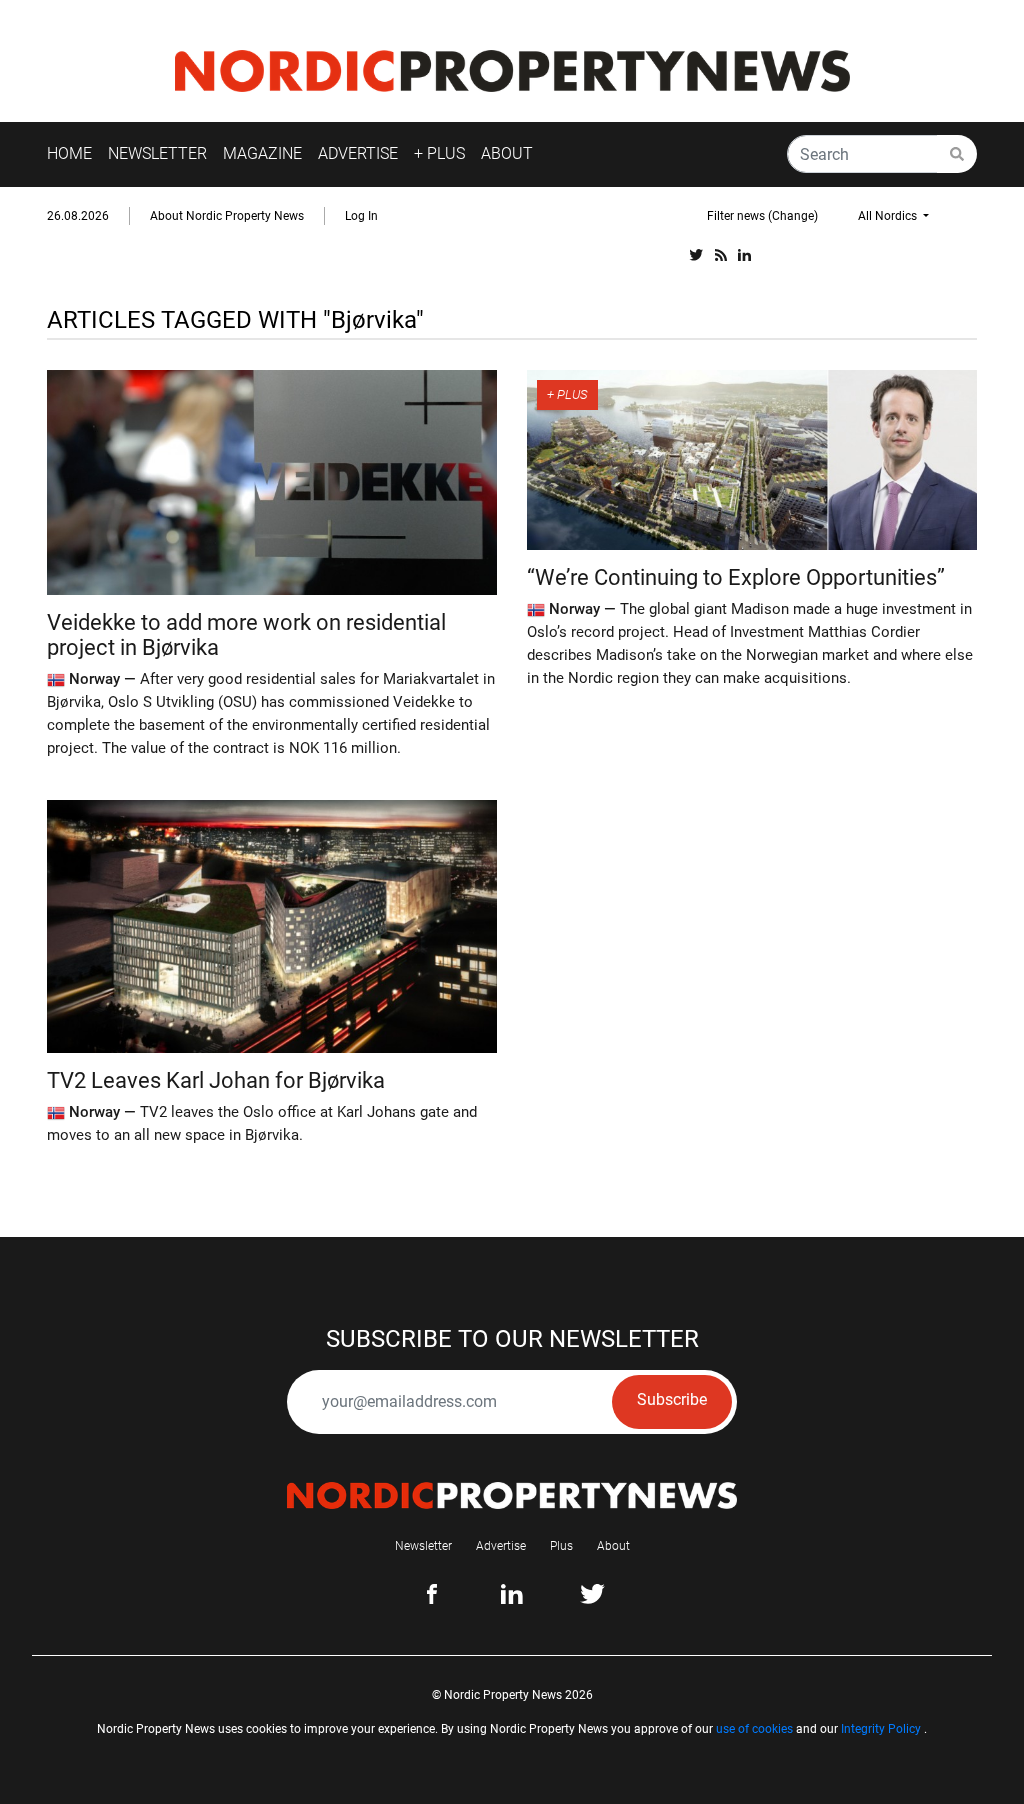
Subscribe (672, 1399)
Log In (361, 216)
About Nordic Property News (227, 216)
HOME (69, 153)
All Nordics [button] (889, 216)
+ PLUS (439, 153)
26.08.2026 (78, 216)
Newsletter (423, 1546)
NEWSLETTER (157, 153)
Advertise (501, 1546)
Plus (561, 1546)
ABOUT (507, 153)
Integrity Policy (881, 1729)
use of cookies (754, 1729)
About (613, 1546)
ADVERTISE (358, 153)
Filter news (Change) (762, 216)
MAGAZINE (262, 153)
